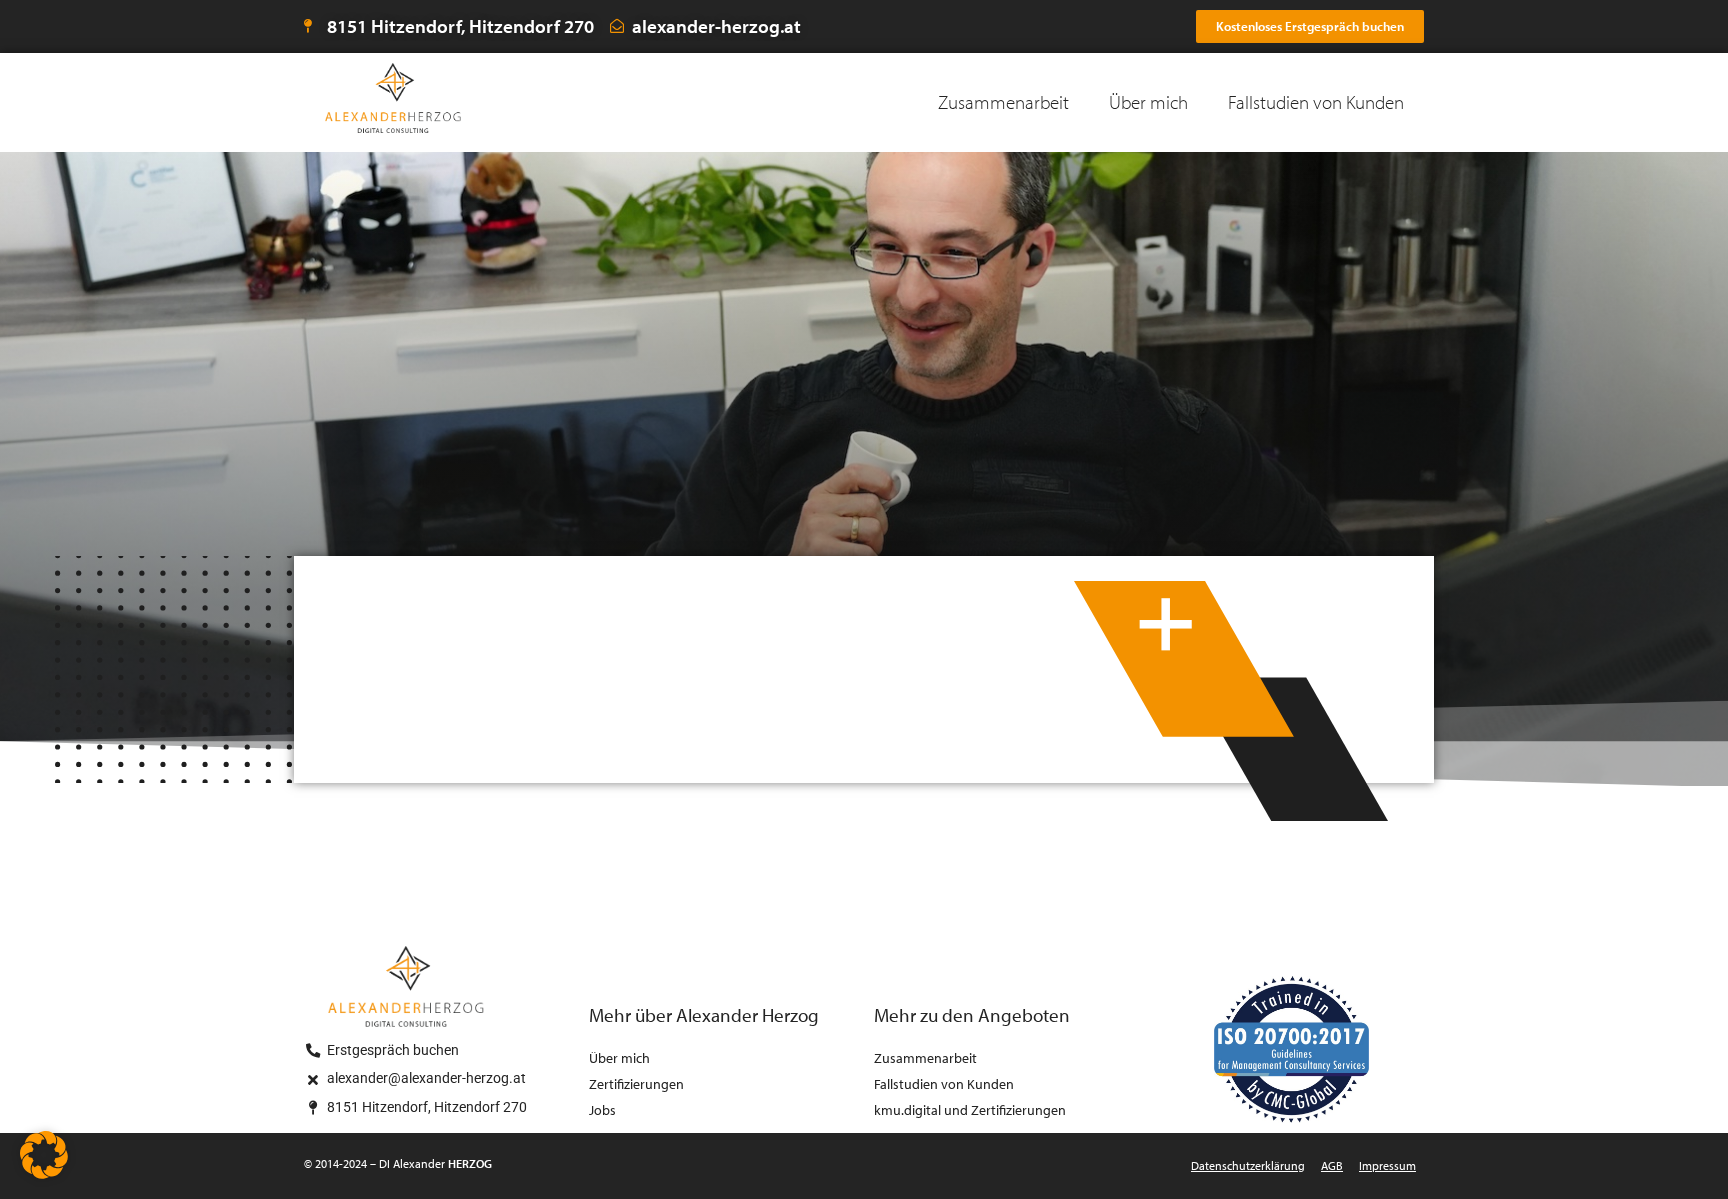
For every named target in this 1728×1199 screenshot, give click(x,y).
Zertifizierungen (636, 1083)
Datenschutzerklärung (1248, 1165)
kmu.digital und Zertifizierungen (970, 1109)
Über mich (1148, 102)
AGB (1332, 1165)
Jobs (602, 1109)
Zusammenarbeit (1003, 102)
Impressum (1387, 1165)
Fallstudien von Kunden (1316, 102)
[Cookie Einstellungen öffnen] (44, 1172)
